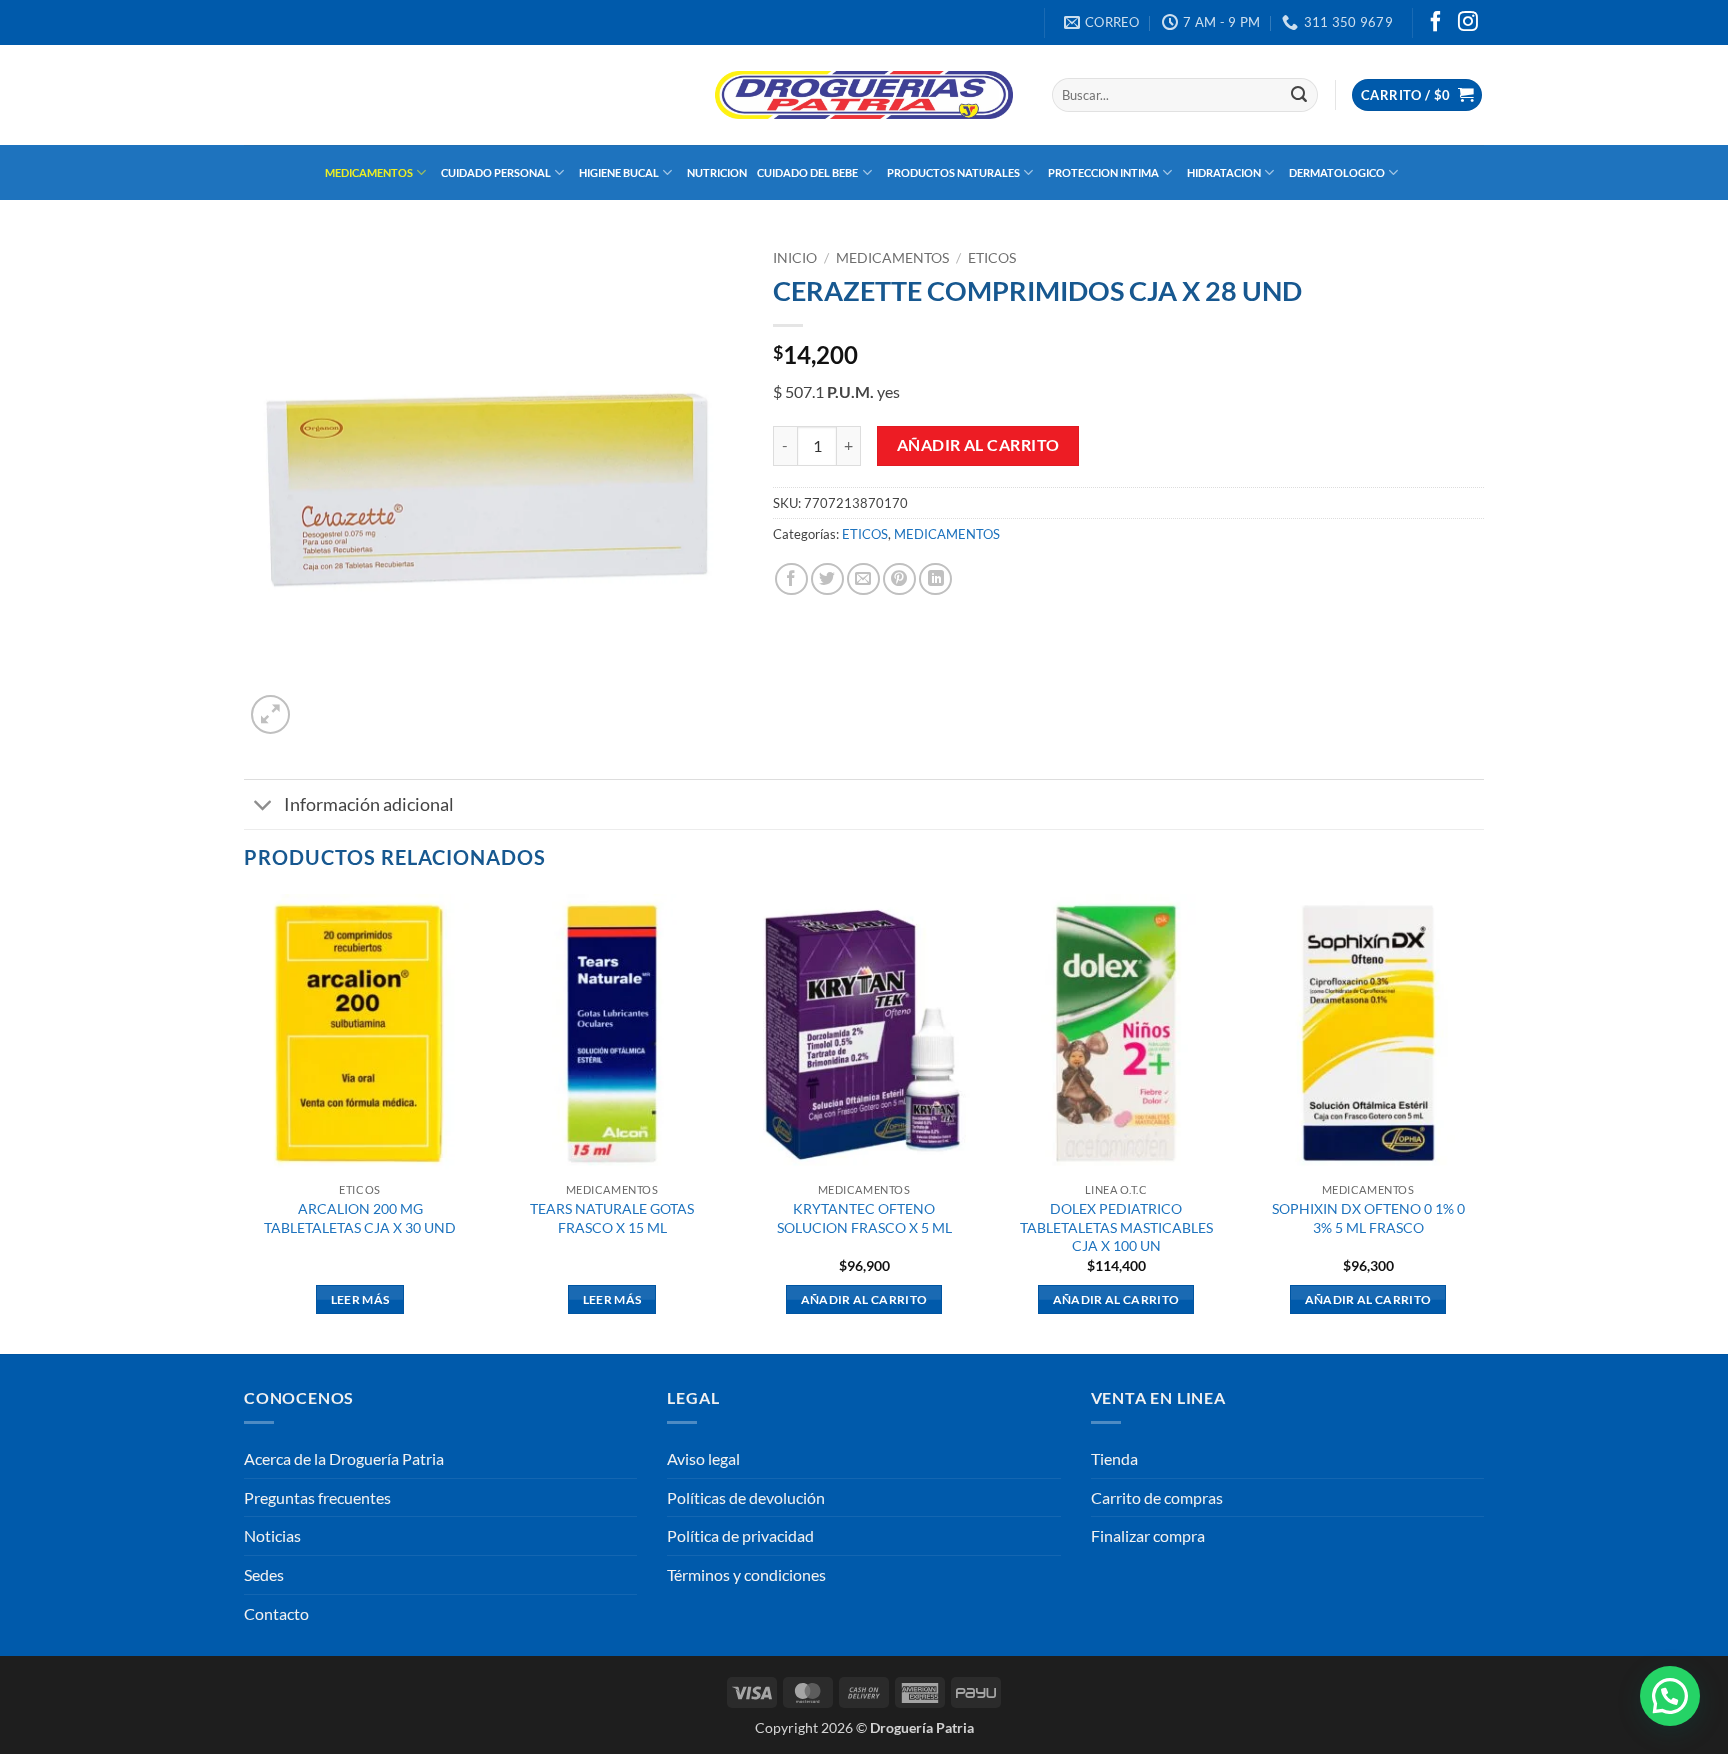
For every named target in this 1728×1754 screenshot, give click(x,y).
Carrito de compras (1157, 1497)
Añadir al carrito (978, 445)
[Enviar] (1299, 95)
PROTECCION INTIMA (1103, 172)
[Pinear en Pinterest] (899, 579)
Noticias (272, 1535)
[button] (1417, 95)
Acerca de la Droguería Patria (344, 1458)
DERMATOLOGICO (1337, 172)
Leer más (360, 1299)
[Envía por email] (863, 579)
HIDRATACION (1224, 172)
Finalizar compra (1148, 1535)
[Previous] (245, 1122)
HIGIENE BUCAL (619, 172)
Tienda (1114, 1458)
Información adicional (369, 804)
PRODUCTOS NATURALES (953, 172)
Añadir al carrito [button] (864, 1299)
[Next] (1483, 1122)
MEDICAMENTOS (369, 172)
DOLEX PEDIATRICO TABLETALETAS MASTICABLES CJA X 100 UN (1116, 1227)
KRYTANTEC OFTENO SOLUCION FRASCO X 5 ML (864, 1218)
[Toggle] (263, 806)
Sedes (264, 1574)
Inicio (795, 258)
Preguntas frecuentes (317, 1497)
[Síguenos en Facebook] (1436, 23)
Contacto (276, 1613)
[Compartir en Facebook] (791, 579)
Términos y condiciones (746, 1574)
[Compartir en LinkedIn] (935, 579)
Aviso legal (703, 1458)
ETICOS (992, 258)
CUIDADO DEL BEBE (807, 172)
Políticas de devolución (746, 1497)
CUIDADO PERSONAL (496, 172)
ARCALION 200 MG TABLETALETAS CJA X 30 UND (360, 1218)
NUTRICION (717, 172)
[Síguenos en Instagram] (1468, 23)
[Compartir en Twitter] (827, 579)
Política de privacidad (740, 1535)
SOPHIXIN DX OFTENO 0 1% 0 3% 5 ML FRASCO (1368, 1218)
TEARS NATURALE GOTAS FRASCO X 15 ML (612, 1218)
